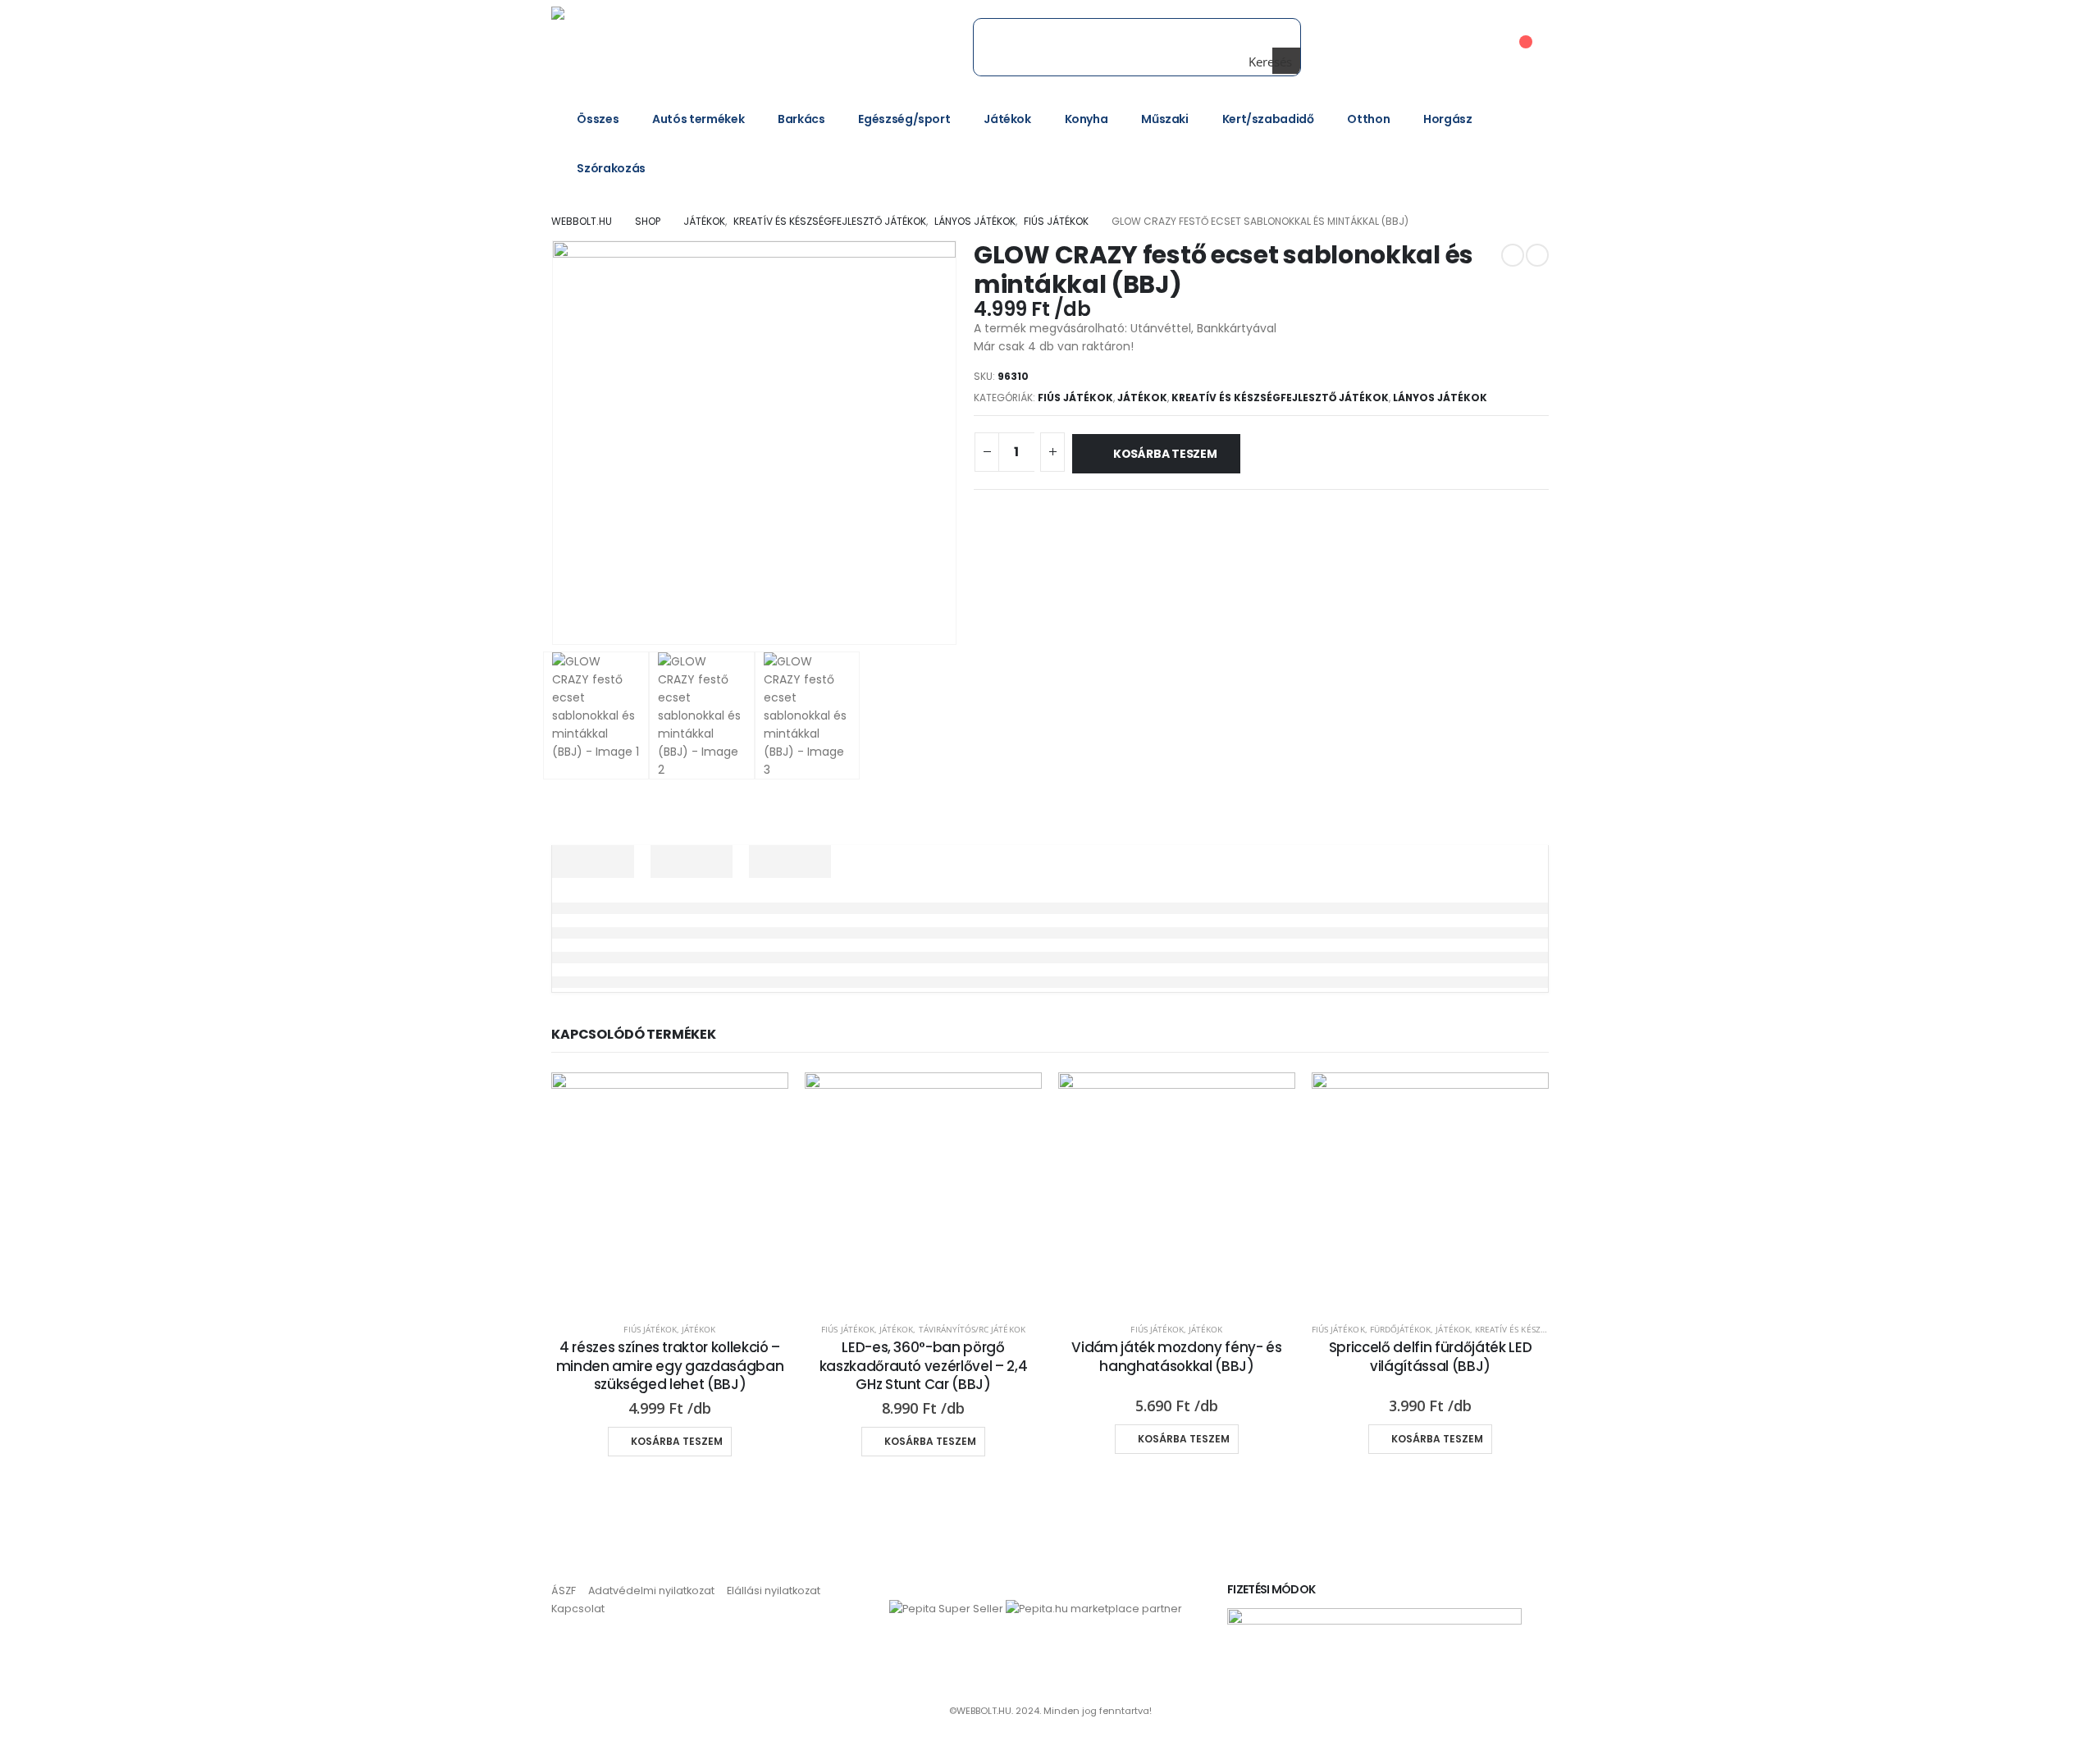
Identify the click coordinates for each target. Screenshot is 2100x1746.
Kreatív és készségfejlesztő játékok (1280, 398)
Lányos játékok (1440, 398)
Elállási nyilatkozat (774, 1591)
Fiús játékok (1075, 398)
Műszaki (1165, 119)
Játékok (1007, 119)
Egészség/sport (904, 119)
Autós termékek (698, 119)
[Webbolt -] (662, 47)
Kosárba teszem (1165, 454)
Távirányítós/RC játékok (972, 1329)
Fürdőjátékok (1401, 1329)
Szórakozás (611, 168)
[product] (670, 1191)
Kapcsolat (578, 1609)
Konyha (1087, 119)
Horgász (1448, 119)
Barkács (801, 119)
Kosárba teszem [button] (677, 1441)
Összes (598, 119)
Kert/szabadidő (1268, 119)
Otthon (1368, 119)
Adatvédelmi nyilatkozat (651, 1591)
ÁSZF (564, 1591)
